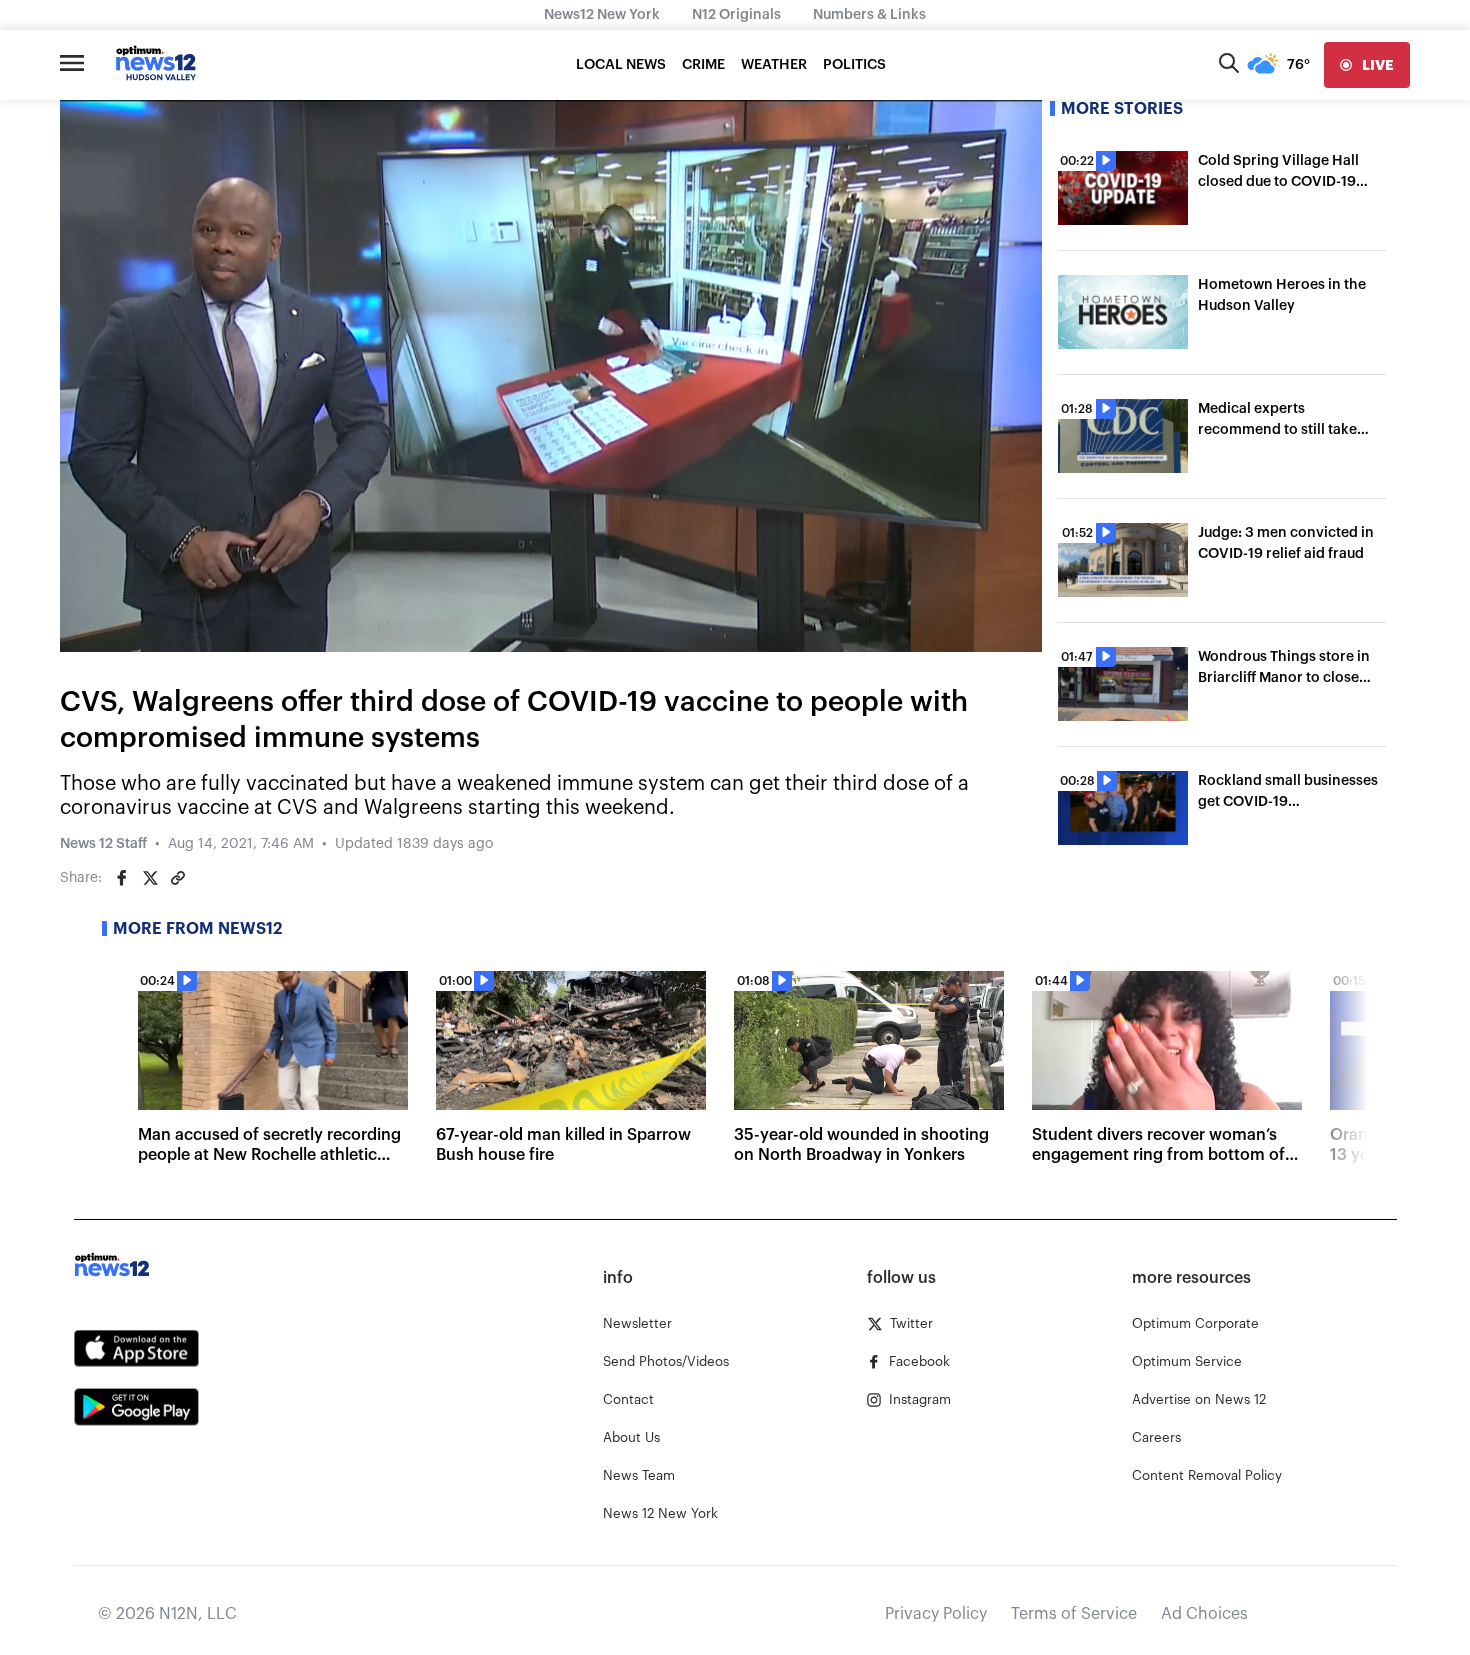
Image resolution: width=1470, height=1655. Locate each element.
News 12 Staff (103, 844)
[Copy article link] (178, 878)
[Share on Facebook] (122, 878)
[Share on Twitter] (150, 878)
